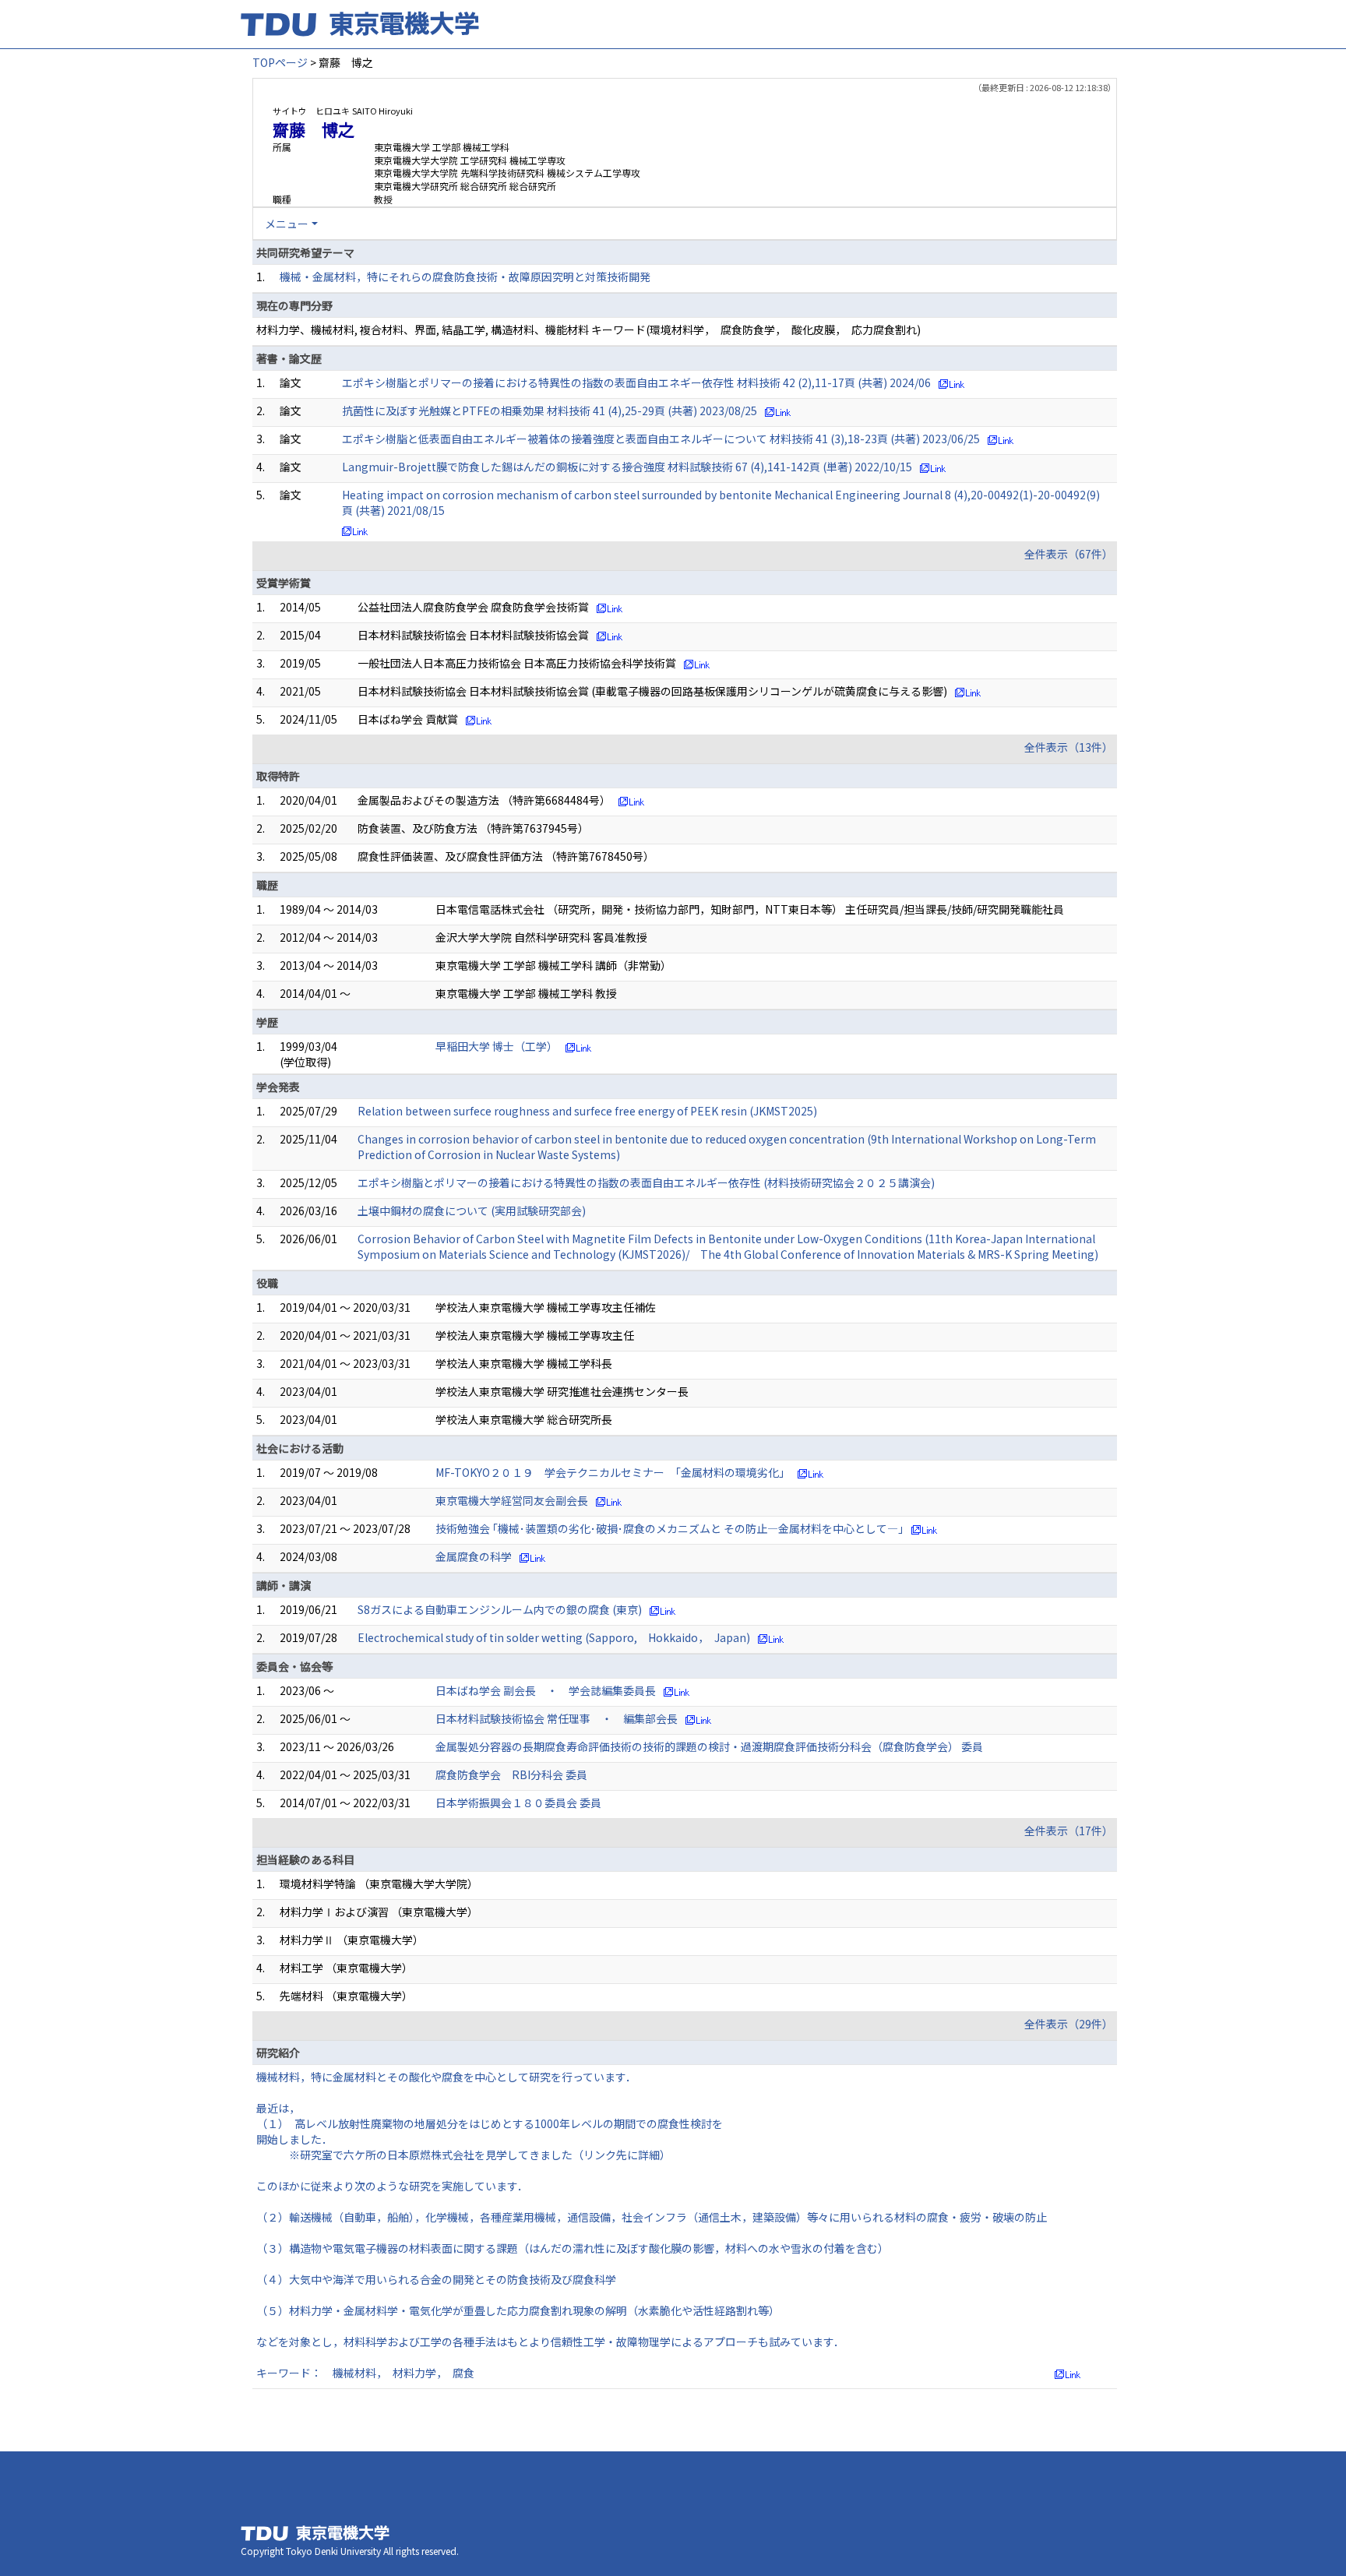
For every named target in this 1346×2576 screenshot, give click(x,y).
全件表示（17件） (1069, 1831)
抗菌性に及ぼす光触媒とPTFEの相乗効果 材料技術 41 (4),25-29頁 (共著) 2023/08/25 (550, 411)
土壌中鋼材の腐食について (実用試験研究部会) (472, 1210)
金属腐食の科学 (474, 1556)
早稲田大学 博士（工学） (497, 1046)
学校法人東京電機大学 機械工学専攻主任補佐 (546, 1307)
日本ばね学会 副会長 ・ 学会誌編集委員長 (546, 1690)
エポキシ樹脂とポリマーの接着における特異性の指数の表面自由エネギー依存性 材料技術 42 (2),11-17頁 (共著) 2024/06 (636, 382)
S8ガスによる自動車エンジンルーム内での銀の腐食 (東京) (500, 1609)
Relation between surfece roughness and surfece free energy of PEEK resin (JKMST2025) (587, 1111)
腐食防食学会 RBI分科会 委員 (511, 1774)
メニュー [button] (287, 224)
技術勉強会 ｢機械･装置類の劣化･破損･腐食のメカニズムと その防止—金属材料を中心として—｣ (669, 1528)
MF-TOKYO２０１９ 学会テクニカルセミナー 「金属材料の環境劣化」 (613, 1472)
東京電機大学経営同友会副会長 (512, 1500)
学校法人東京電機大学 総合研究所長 (524, 1419)
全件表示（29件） (1069, 2024)
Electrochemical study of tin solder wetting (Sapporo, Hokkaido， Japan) (554, 1637)
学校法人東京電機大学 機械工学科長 (524, 1363)
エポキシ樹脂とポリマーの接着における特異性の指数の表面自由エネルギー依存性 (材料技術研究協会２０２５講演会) (646, 1182)
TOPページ (280, 62)
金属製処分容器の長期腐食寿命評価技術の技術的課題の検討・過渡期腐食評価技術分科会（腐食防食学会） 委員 (709, 1746)
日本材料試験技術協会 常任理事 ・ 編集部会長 (557, 1718)
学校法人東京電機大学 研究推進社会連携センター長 (562, 1391)
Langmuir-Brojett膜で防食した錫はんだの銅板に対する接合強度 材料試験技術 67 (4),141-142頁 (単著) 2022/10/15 (627, 467)
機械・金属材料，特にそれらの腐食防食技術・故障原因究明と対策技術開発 (465, 277)
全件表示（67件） (1069, 554)
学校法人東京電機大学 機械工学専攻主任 (535, 1335)
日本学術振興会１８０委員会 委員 (518, 1802)
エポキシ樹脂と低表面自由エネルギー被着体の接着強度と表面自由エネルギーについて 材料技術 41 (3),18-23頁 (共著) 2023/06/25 (661, 439)
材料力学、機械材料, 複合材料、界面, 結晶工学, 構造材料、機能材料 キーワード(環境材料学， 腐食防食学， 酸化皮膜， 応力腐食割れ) (588, 329)
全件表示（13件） (1069, 747)
